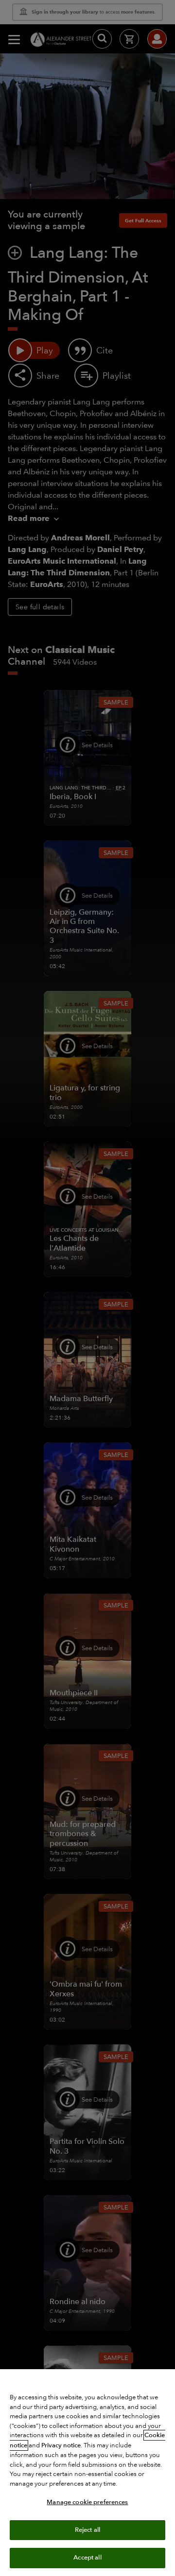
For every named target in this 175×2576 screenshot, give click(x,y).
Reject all (87, 2530)
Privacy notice (61, 2445)
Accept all (87, 2558)
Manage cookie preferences (87, 2502)
